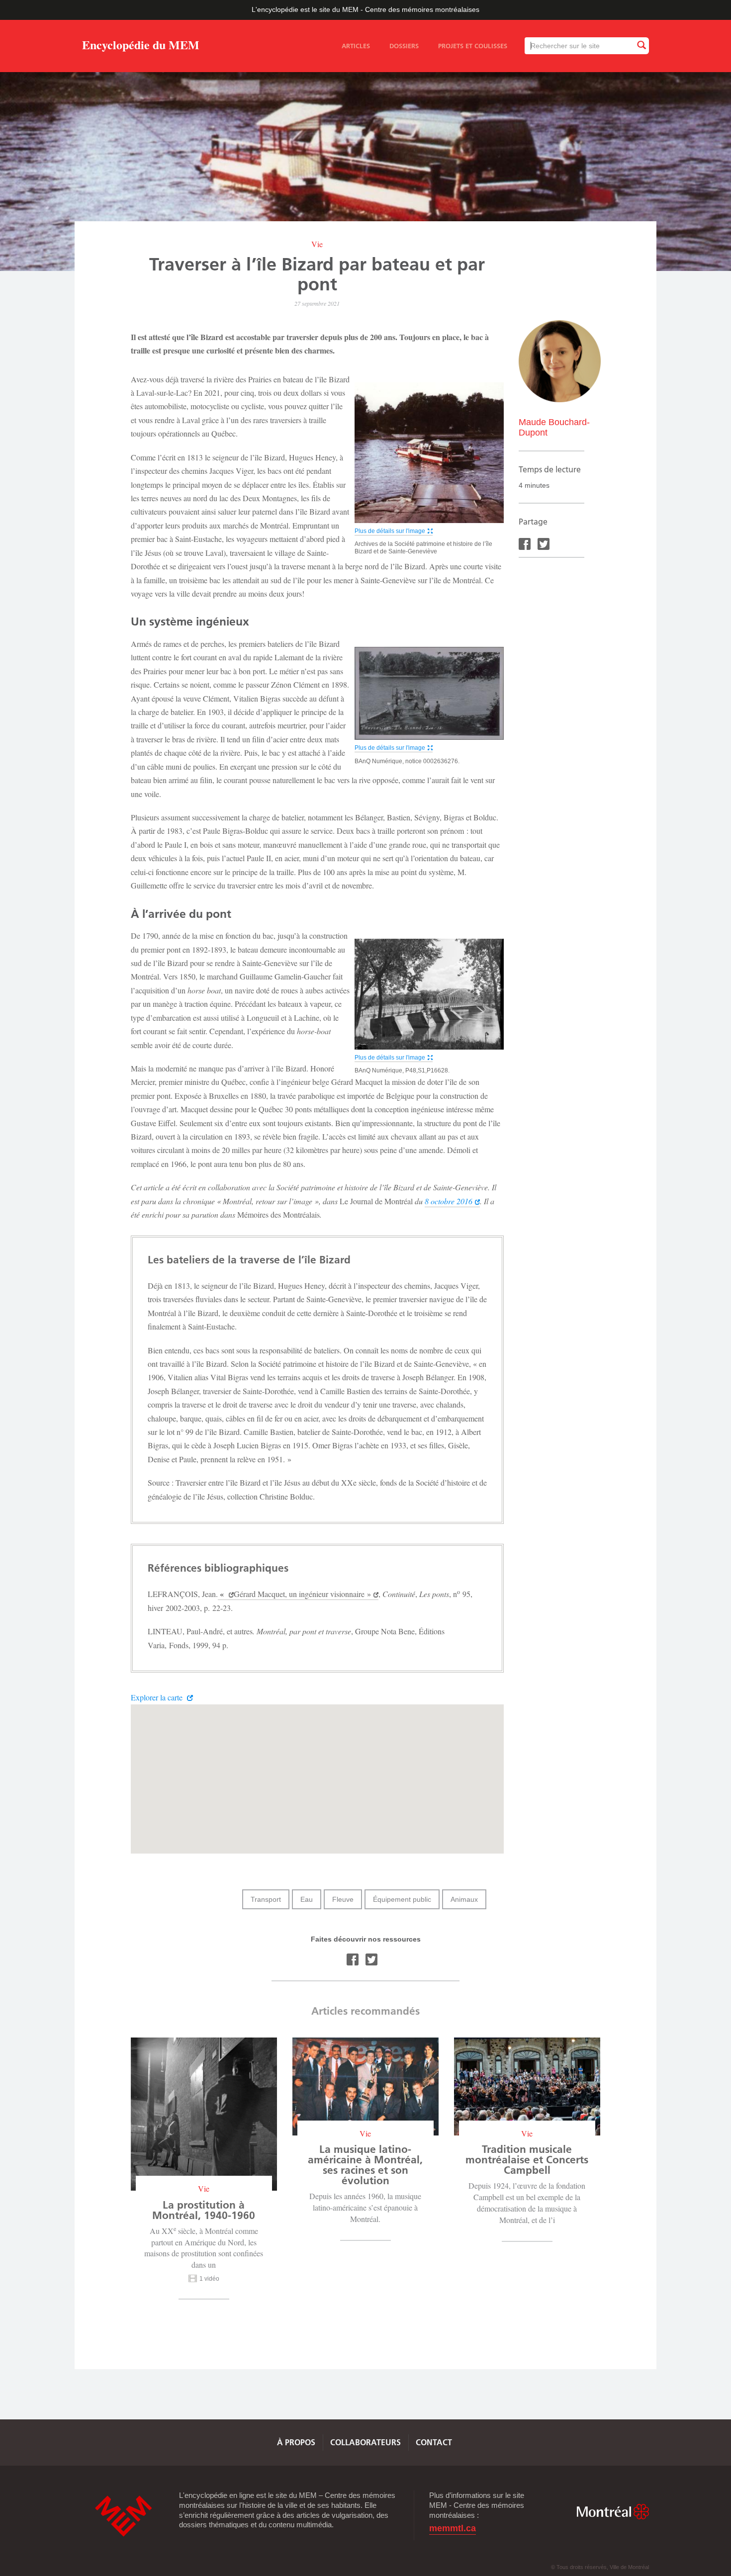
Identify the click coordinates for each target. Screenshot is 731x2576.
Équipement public (402, 1899)
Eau (307, 1899)
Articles (356, 46)
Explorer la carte (158, 1697)
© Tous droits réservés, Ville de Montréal (600, 2567)
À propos (296, 2442)
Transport (266, 1899)
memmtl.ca (453, 2529)
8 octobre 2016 (449, 1201)
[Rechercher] (641, 45)
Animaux (464, 1899)
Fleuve (343, 1899)
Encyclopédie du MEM (141, 46)
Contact (434, 2442)
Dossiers (404, 46)
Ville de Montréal (613, 2512)
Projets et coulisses (473, 46)
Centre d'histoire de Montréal (123, 2516)
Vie (317, 244)
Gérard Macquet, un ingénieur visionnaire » (302, 1594)
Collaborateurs (365, 2442)
